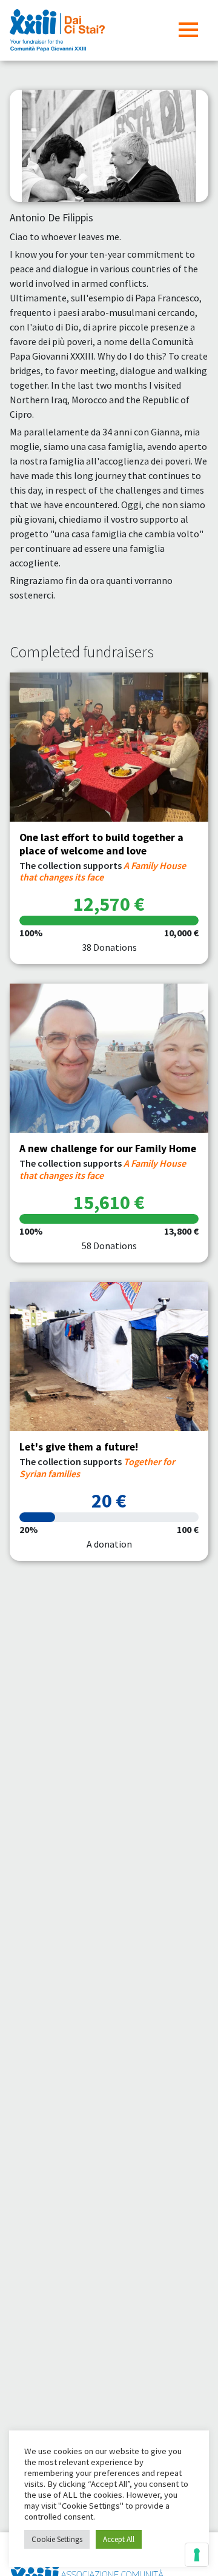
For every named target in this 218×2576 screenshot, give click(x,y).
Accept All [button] (119, 2539)
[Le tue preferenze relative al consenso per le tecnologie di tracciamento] (197, 2555)
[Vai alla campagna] (109, 747)
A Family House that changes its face (103, 871)
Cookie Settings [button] (57, 2539)
